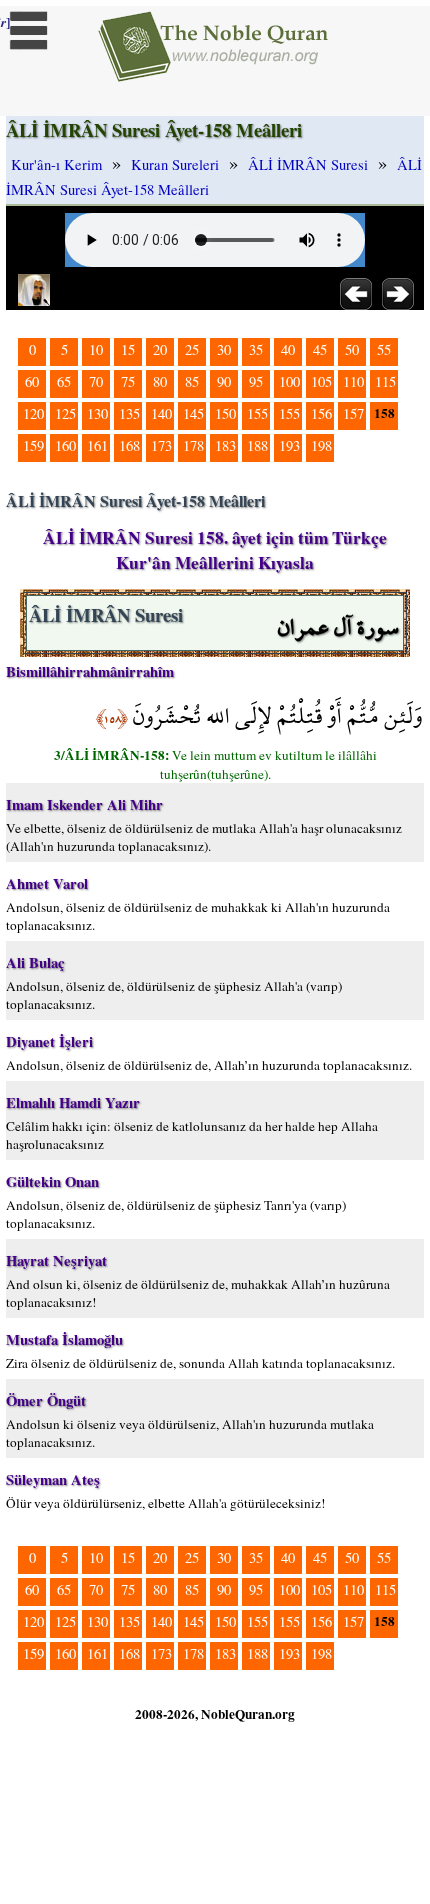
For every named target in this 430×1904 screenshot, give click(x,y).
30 (224, 349)
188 (257, 445)
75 (128, 381)
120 (33, 413)
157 (353, 413)
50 (352, 349)
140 (161, 413)
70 (96, 381)
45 (320, 349)
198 (321, 445)
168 (129, 445)
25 (192, 349)
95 (256, 381)
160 (65, 445)
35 (256, 349)
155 (257, 413)
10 (96, 349)
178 (193, 445)
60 (32, 381)
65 (64, 381)
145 (193, 413)
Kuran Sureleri (175, 164)
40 (288, 349)
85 (192, 381)
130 (97, 413)
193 (289, 445)
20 (160, 349)
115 (385, 381)
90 (224, 381)
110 (353, 381)
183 (225, 445)
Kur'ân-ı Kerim (56, 164)
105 (321, 381)
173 (161, 445)
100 (289, 381)
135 (129, 413)
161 (97, 445)
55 (384, 349)
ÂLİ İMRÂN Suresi (308, 164)
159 (33, 445)
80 (160, 381)
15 (128, 349)
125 (65, 413)
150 (225, 413)
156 (321, 413)
